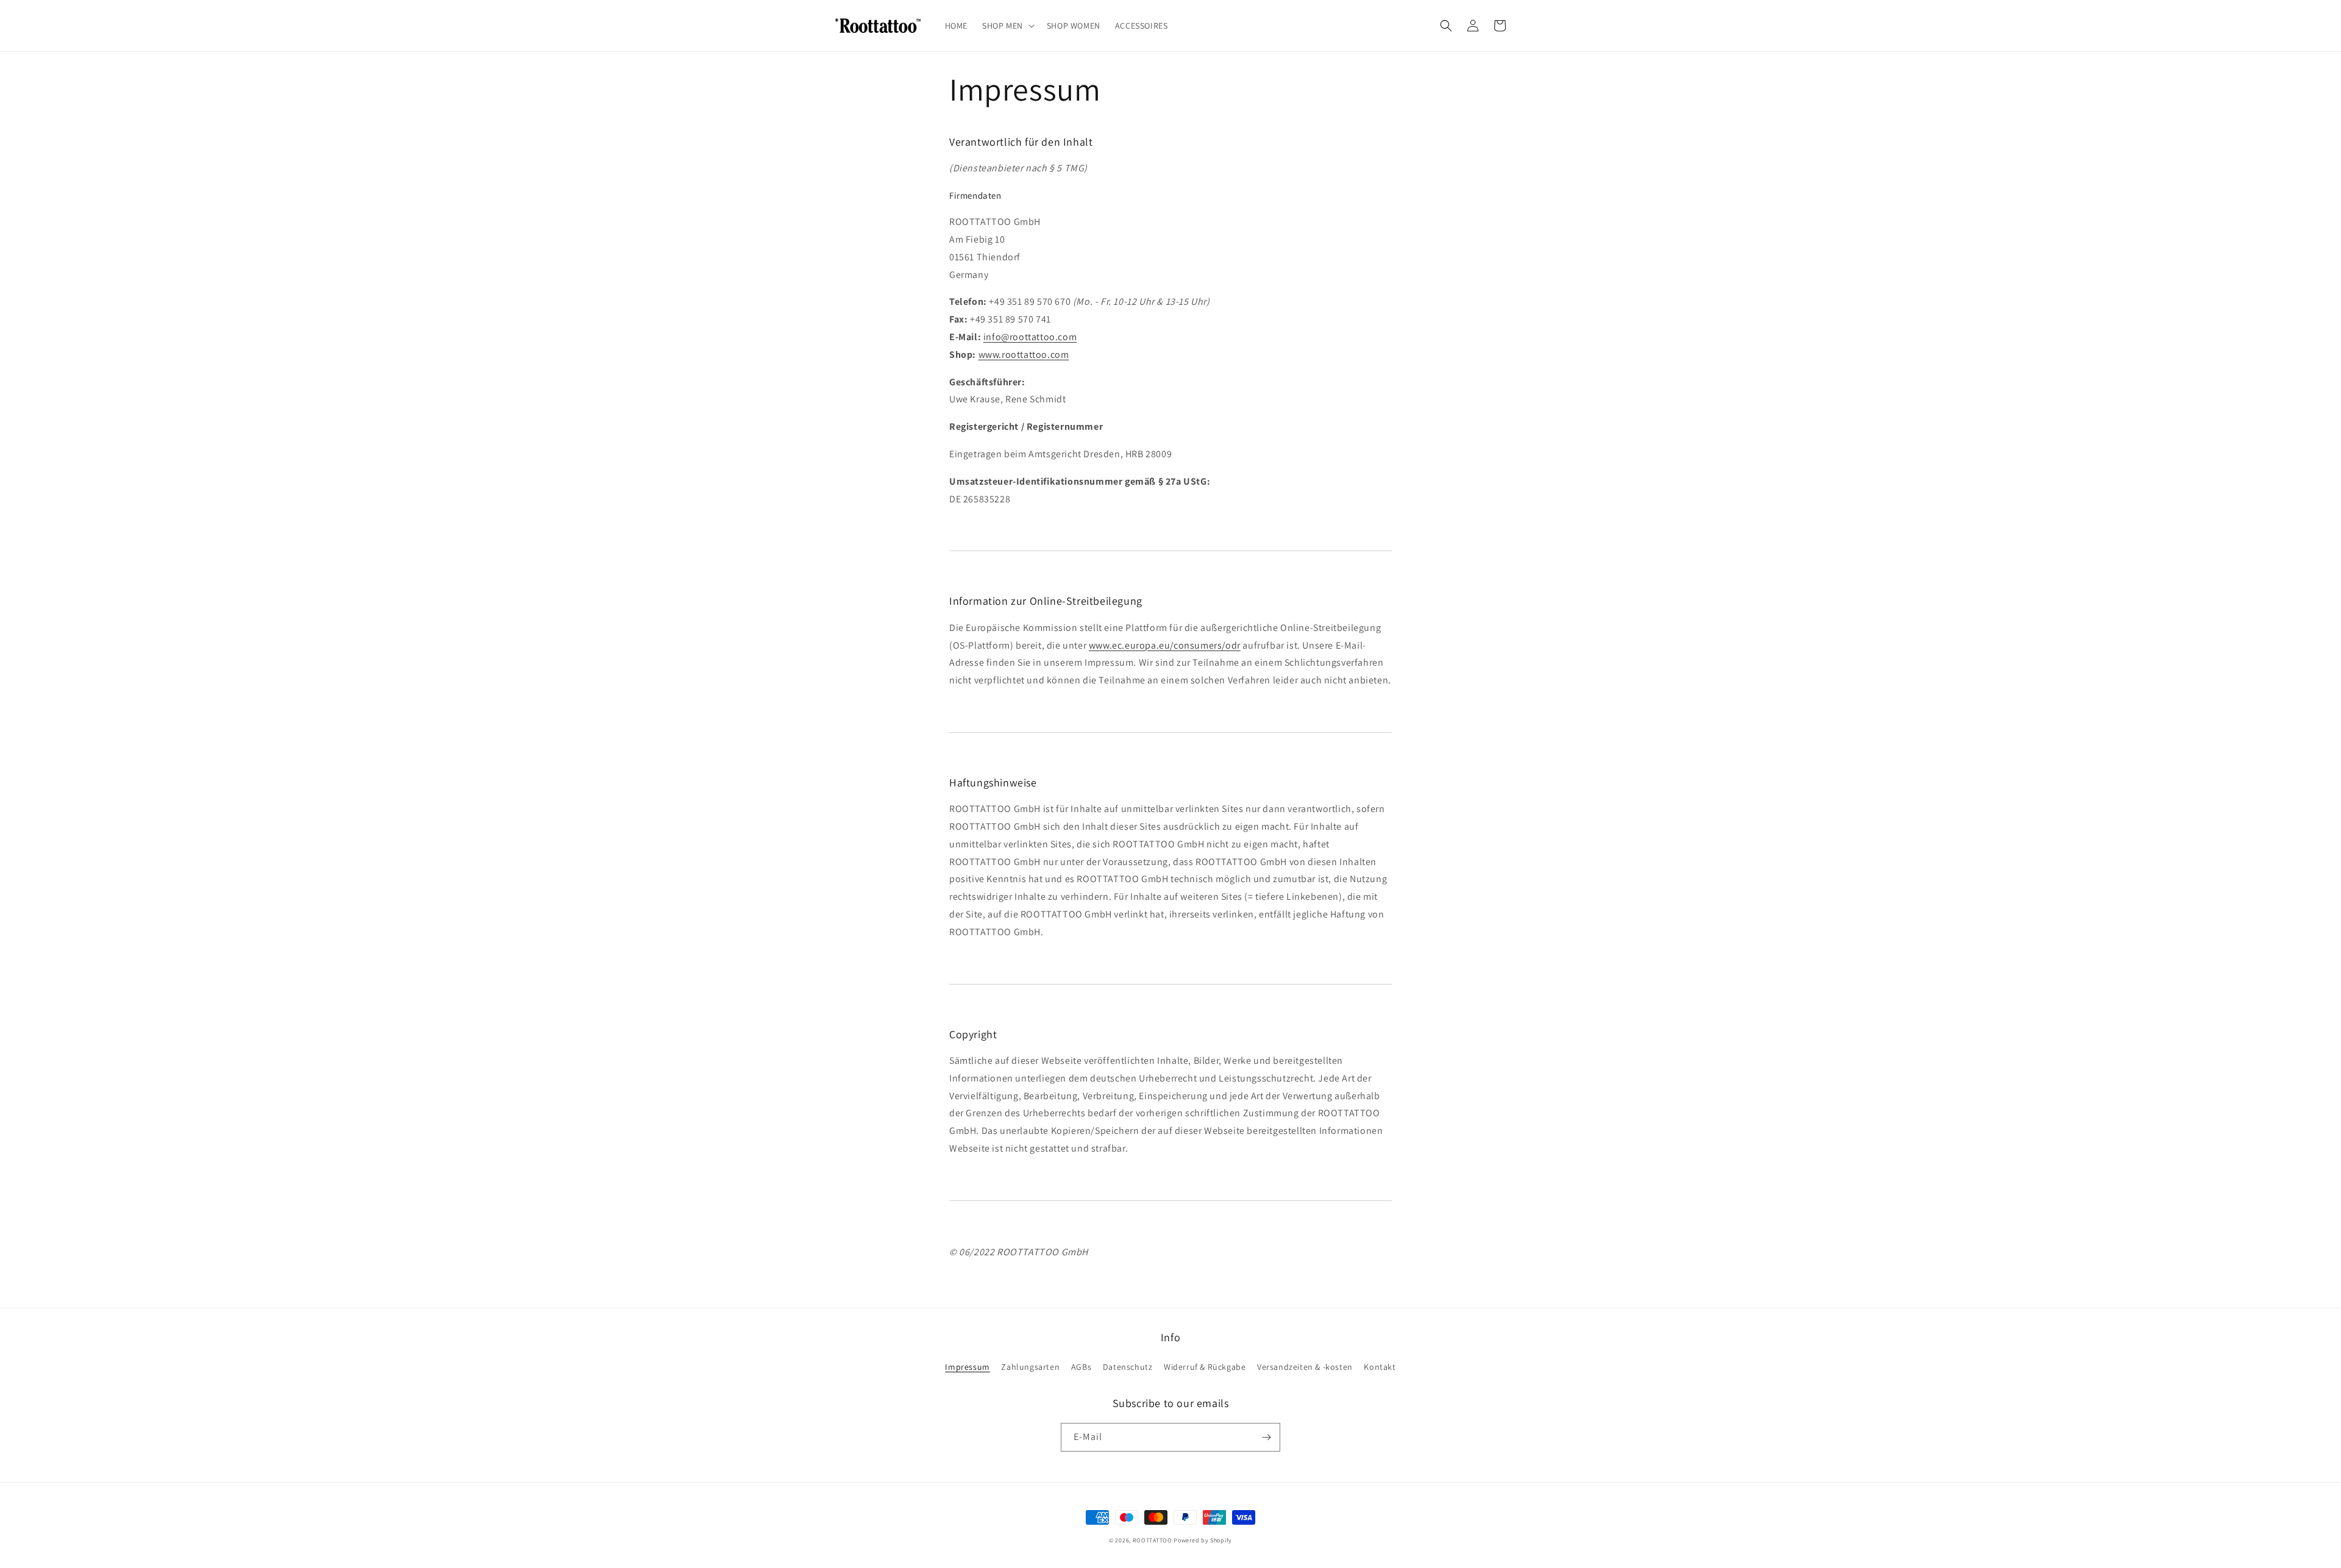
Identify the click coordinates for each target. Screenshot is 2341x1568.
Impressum (967, 1367)
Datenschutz (1128, 1367)
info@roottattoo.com (1030, 337)
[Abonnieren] (1266, 1437)
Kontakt (1380, 1367)
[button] (1007, 26)
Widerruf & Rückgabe (1205, 1367)
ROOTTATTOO (1153, 1540)
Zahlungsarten (1030, 1367)
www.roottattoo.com (1024, 355)
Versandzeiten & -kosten (1305, 1367)
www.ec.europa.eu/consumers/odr (1165, 645)
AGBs (1081, 1367)
